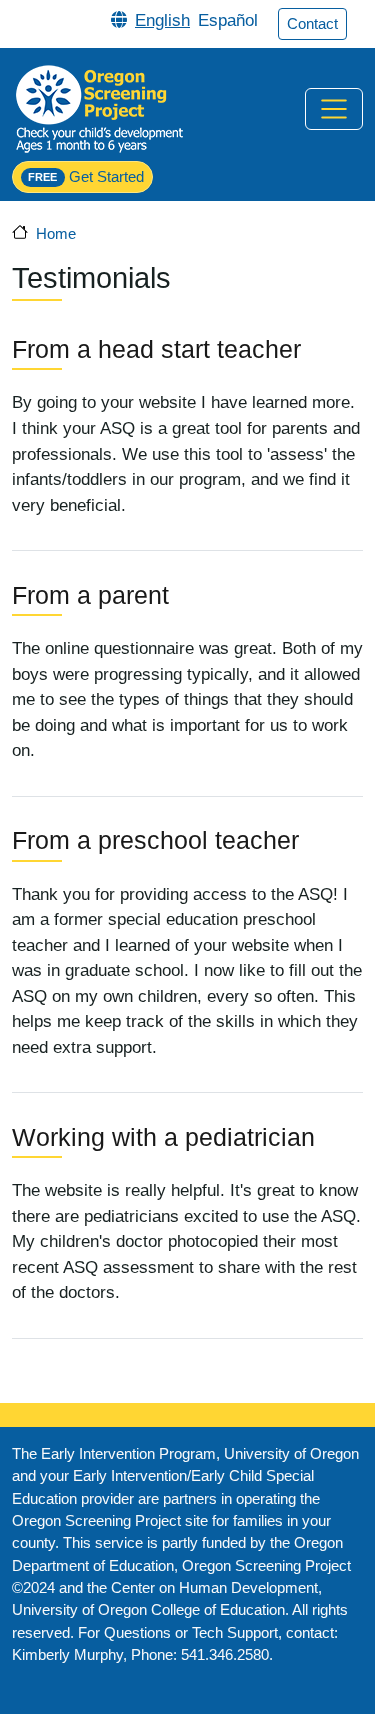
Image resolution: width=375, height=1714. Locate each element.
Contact (312, 24)
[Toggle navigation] (334, 109)
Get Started (85, 177)
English (162, 20)
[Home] (99, 108)
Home (56, 234)
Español (228, 20)
